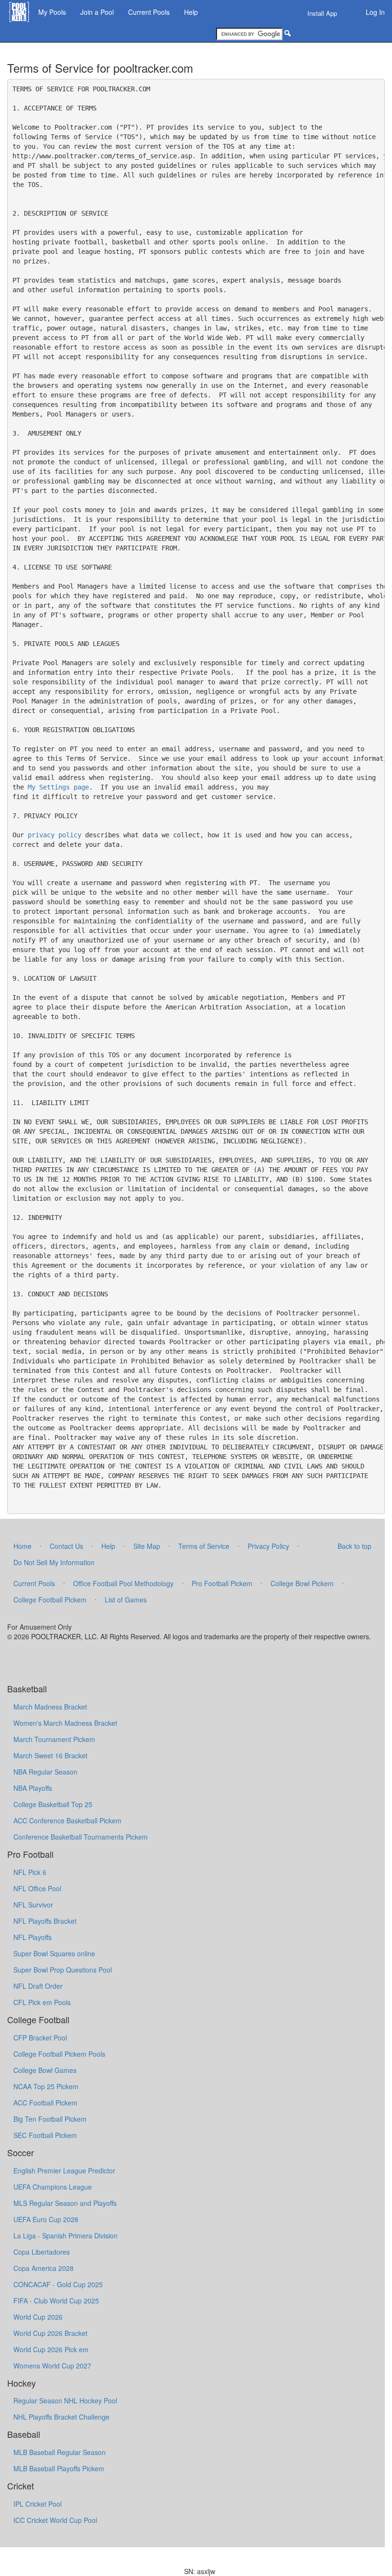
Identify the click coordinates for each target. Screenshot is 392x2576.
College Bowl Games (45, 2070)
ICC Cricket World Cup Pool (55, 2520)
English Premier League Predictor (64, 2170)
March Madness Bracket (50, 1707)
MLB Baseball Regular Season (60, 2452)
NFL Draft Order (38, 1986)
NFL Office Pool (37, 1888)
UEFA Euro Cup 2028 (46, 2219)
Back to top (354, 1546)
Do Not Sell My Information (54, 1562)
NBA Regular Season (45, 1772)
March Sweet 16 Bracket (50, 1755)
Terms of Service (204, 1546)
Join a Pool (97, 12)
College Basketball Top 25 (53, 1804)
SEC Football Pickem (45, 2135)
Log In (375, 12)
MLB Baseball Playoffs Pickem (59, 2468)
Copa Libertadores (42, 2252)
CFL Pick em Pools (42, 2002)
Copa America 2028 (44, 2268)
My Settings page (58, 787)
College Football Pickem (50, 1600)
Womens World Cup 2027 (52, 2366)
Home (22, 1546)
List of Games (126, 1600)
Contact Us (66, 1546)
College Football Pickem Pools (59, 2054)
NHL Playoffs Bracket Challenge (61, 2417)
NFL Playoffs (33, 1937)
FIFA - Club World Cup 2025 (56, 2301)
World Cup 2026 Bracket (50, 2333)
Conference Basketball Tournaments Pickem (81, 1837)
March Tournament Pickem (54, 1739)
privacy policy (54, 835)
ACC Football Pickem (45, 2103)
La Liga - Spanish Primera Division (65, 2236)
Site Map (147, 1546)
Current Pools (149, 12)
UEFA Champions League (53, 2187)
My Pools (52, 12)
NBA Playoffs (33, 1788)
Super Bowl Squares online (54, 1953)
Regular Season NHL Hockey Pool (65, 2401)
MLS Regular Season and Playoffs (65, 2203)
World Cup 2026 (38, 2317)
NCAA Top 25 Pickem (46, 2086)
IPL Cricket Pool (38, 2504)
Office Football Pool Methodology (123, 1583)
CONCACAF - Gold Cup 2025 (58, 2284)
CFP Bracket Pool (40, 2038)
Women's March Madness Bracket (65, 1723)
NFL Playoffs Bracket (45, 1921)
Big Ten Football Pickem (50, 2119)
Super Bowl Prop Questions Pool (63, 1970)
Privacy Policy (268, 1546)
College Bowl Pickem (302, 1583)
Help (191, 12)
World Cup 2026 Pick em (51, 2349)
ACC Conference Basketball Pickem (67, 1820)
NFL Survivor (33, 1905)
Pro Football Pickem (222, 1583)
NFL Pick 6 (30, 1872)
